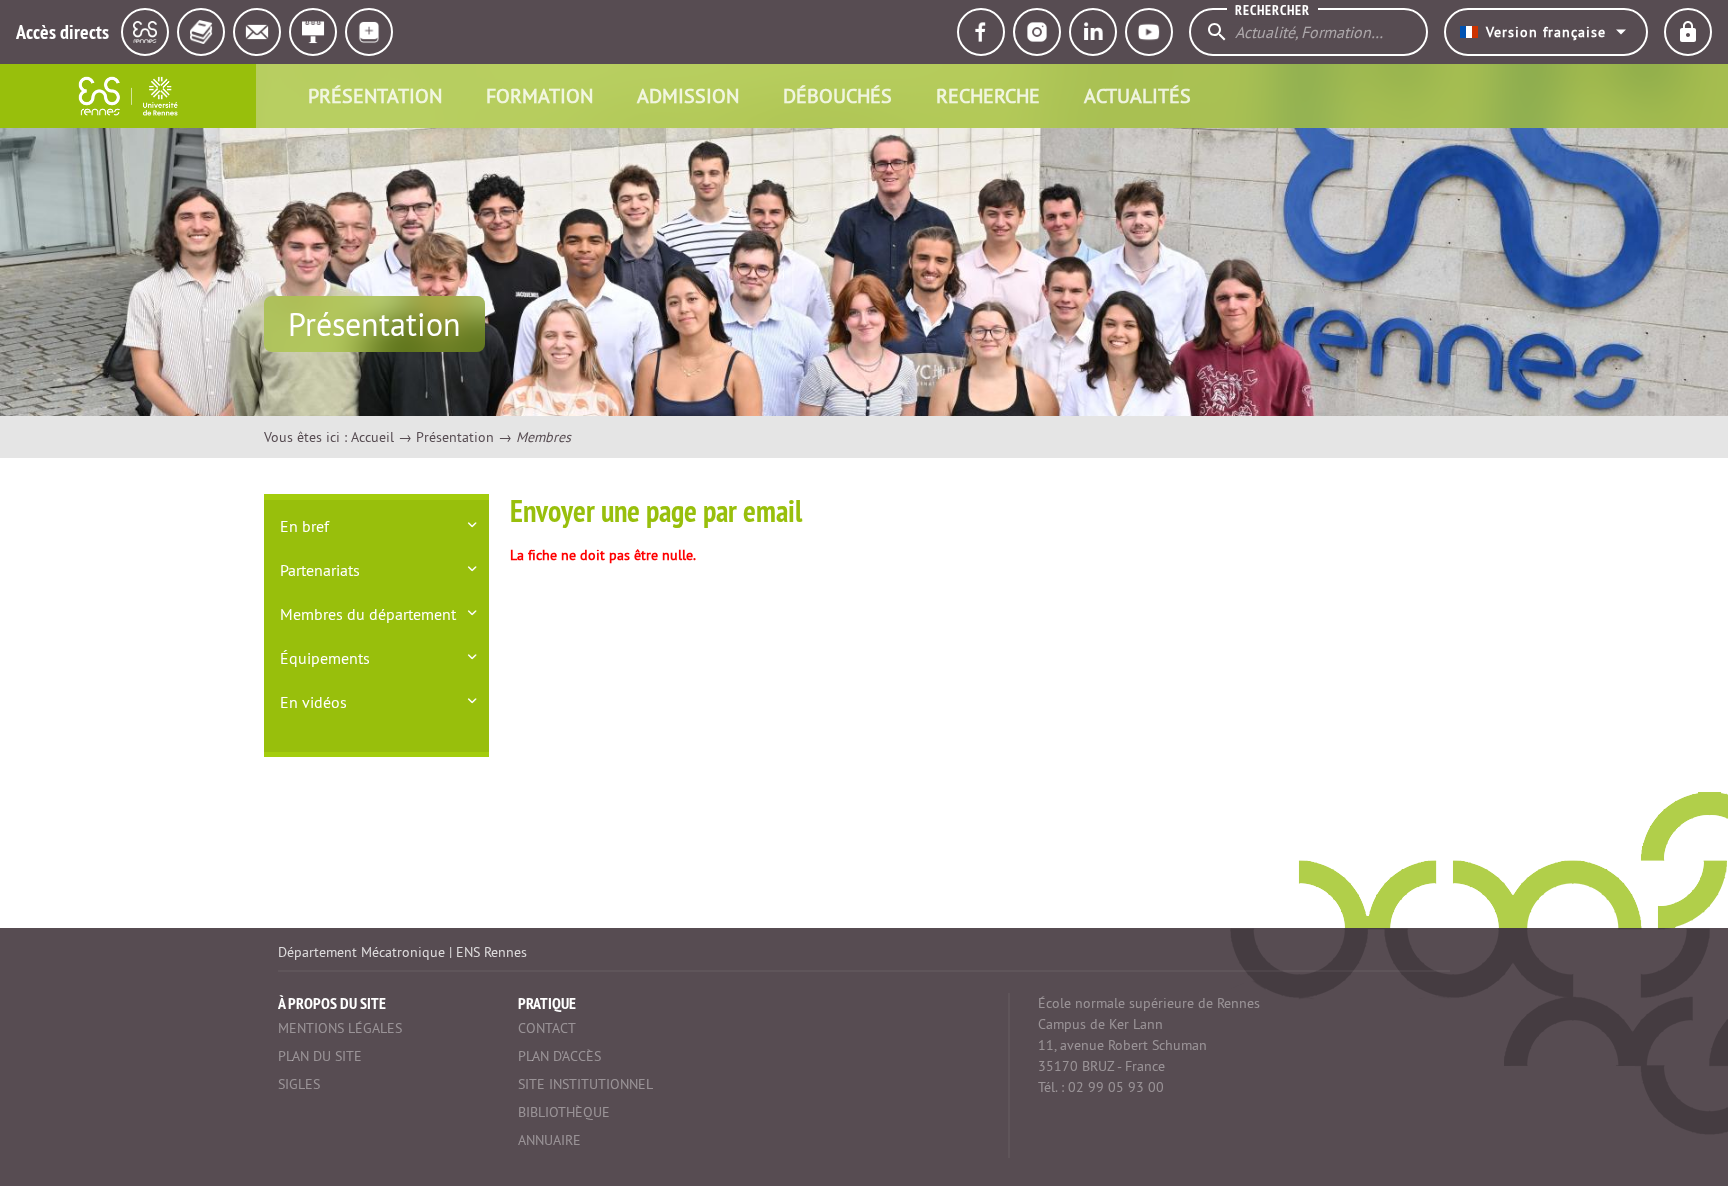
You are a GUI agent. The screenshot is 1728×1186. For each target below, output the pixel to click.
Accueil (372, 437)
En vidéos (313, 702)
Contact (547, 1028)
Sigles (299, 1084)
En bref (304, 526)
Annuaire (549, 1140)
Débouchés (837, 95)
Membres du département (368, 614)
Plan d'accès (559, 1056)
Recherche (988, 95)
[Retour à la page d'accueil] (128, 96)
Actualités (1137, 95)
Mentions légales (340, 1028)
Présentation (375, 95)
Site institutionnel (585, 1084)
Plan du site (320, 1056)
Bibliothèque (564, 1112)
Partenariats (320, 570)
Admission (688, 95)
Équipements (325, 658)
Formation (539, 95)
